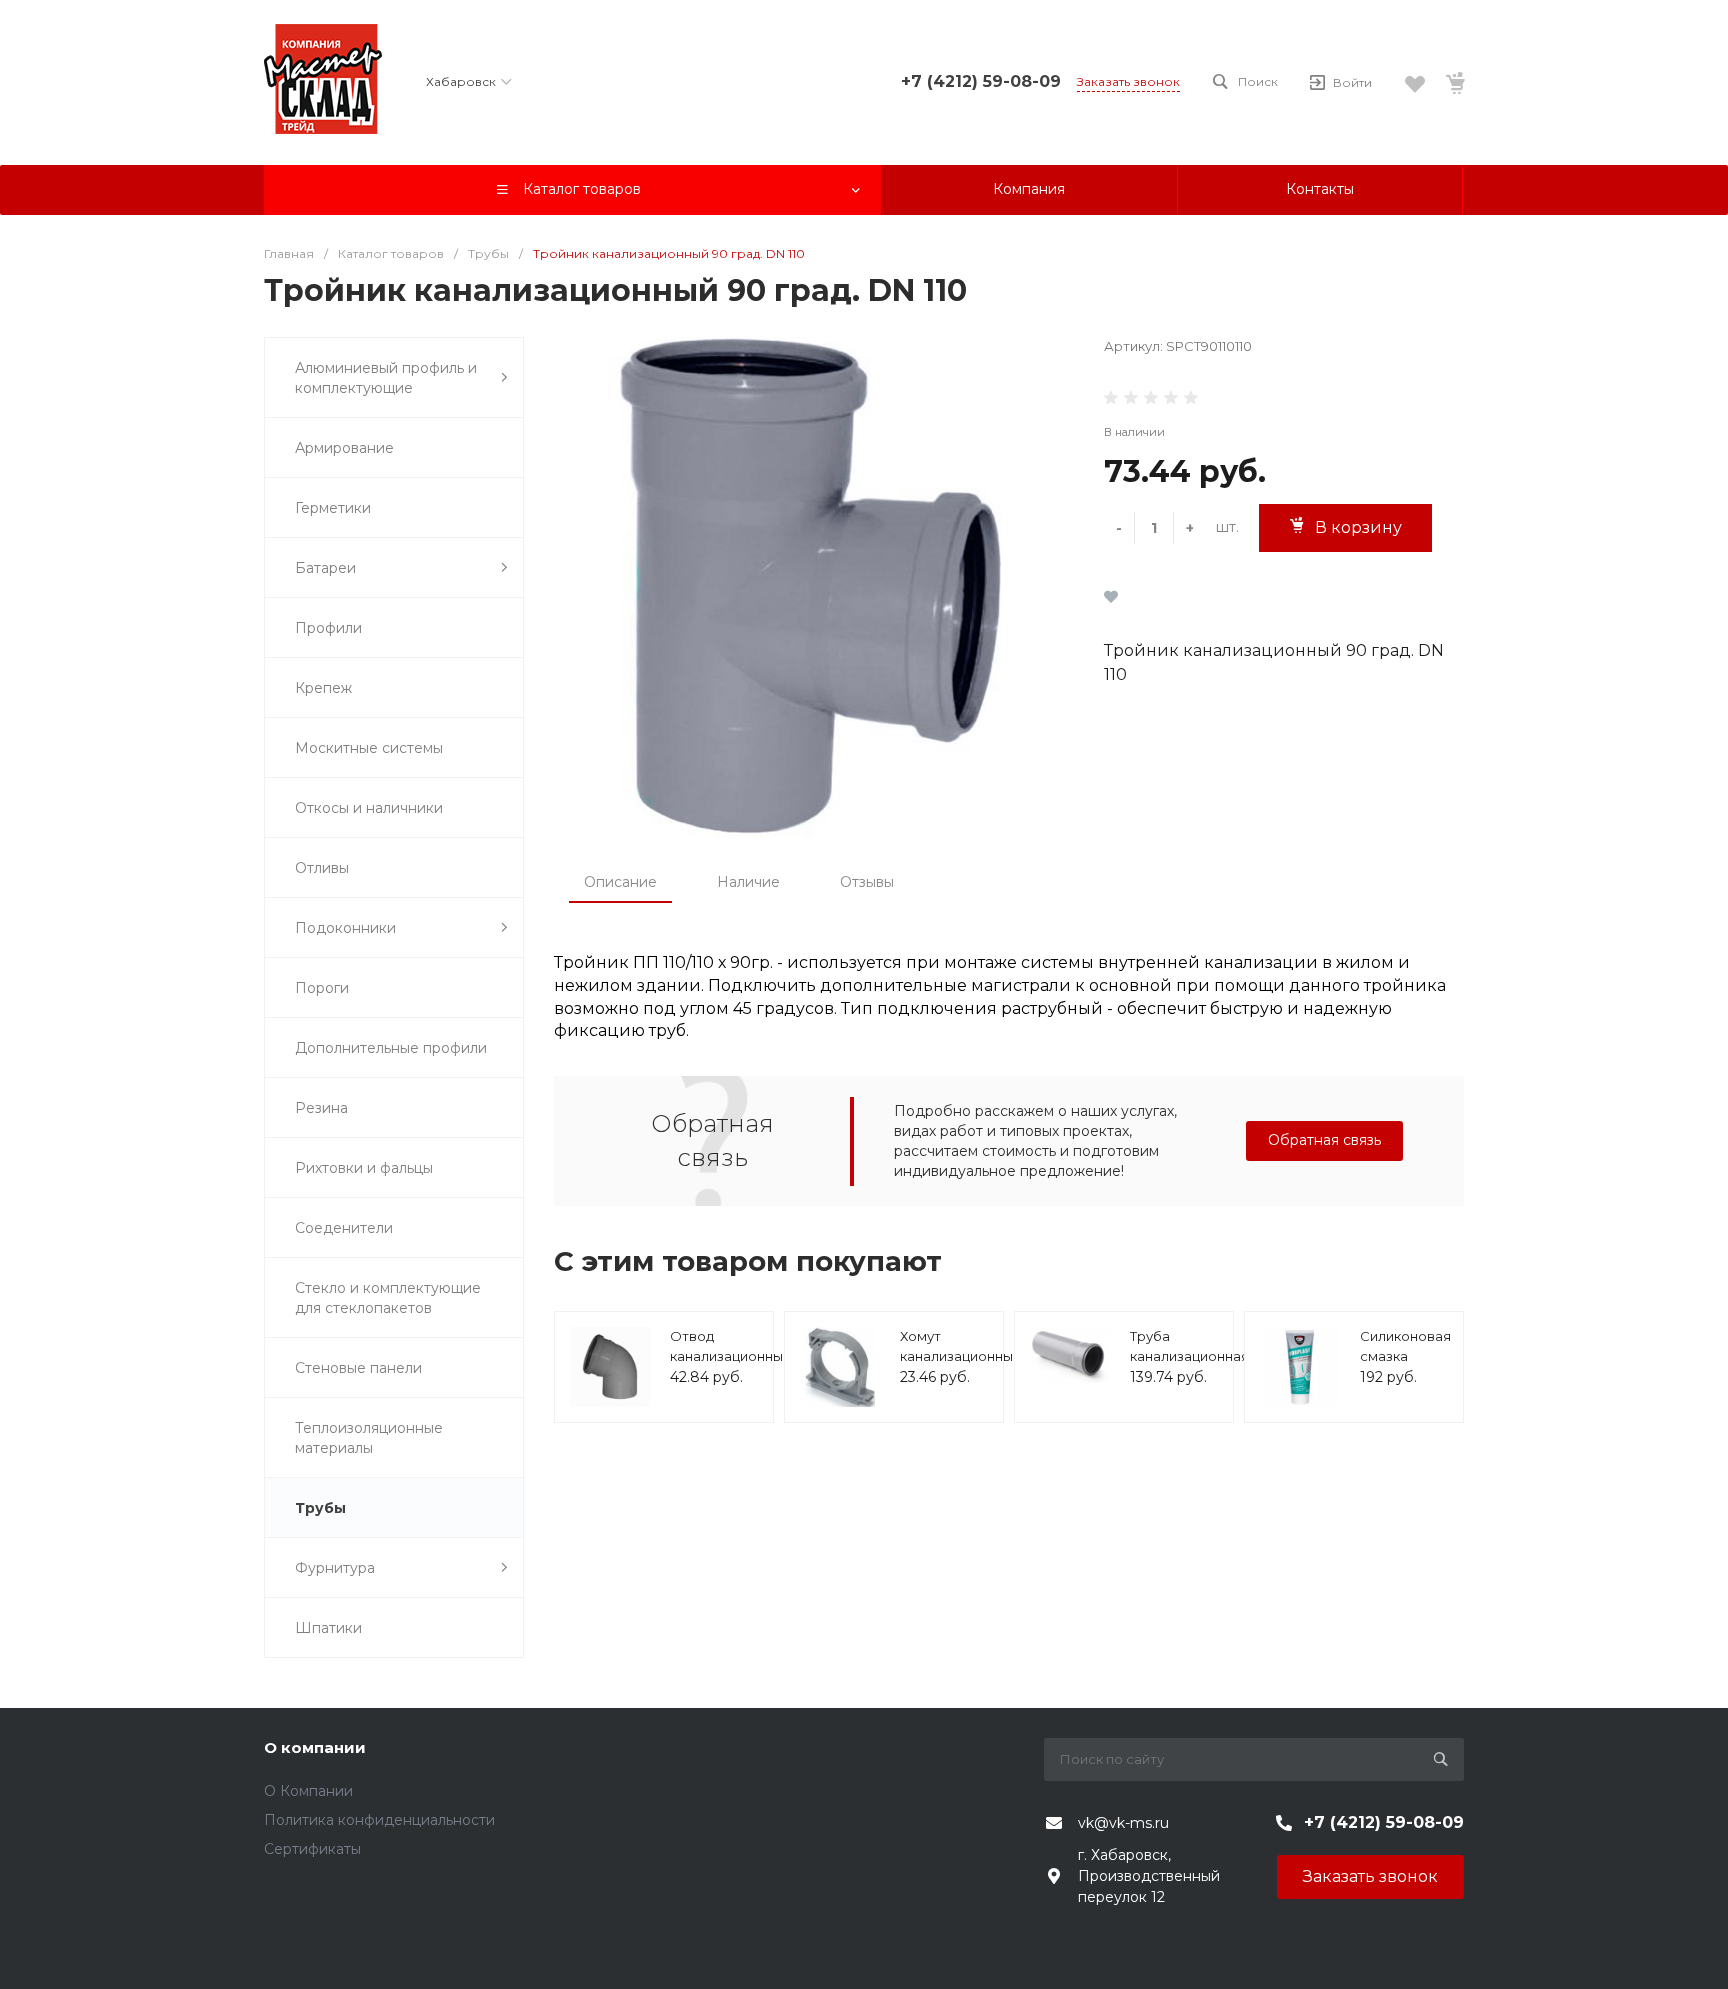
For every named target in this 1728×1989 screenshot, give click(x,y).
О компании (315, 1747)
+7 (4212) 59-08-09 (981, 81)
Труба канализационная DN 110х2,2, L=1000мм (1189, 1365)
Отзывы (867, 882)
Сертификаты (312, 1849)
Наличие (748, 882)
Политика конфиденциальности (379, 1820)
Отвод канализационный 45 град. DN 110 (730, 1355)
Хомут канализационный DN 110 (960, 1355)
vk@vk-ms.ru (1123, 1823)
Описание (620, 882)
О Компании (308, 1791)
